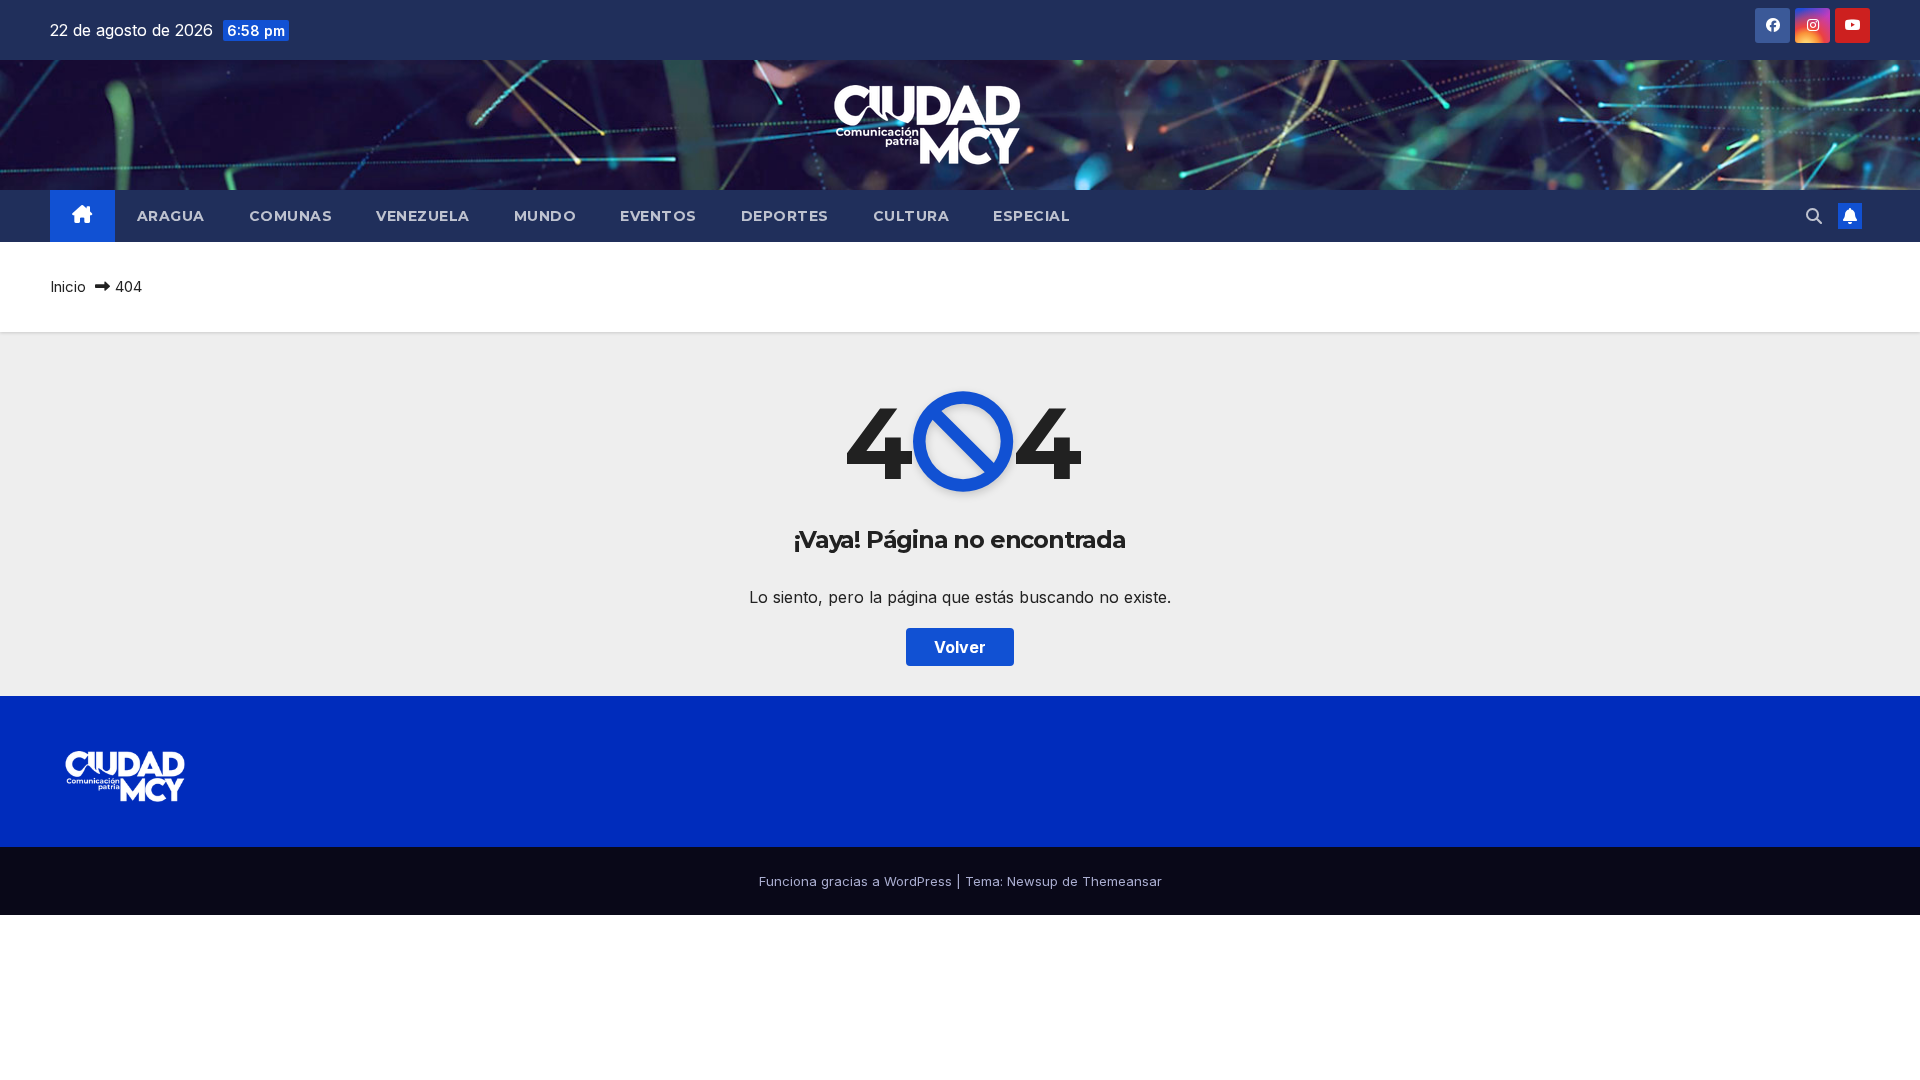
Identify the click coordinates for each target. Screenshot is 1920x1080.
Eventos (658, 216)
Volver (960, 647)
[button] (1814, 216)
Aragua (171, 216)
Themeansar (1122, 881)
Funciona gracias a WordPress (857, 881)
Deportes (785, 216)
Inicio (68, 286)
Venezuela (423, 216)
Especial (1031, 216)
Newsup (1032, 881)
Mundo (545, 216)
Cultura (911, 216)
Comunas (291, 216)
